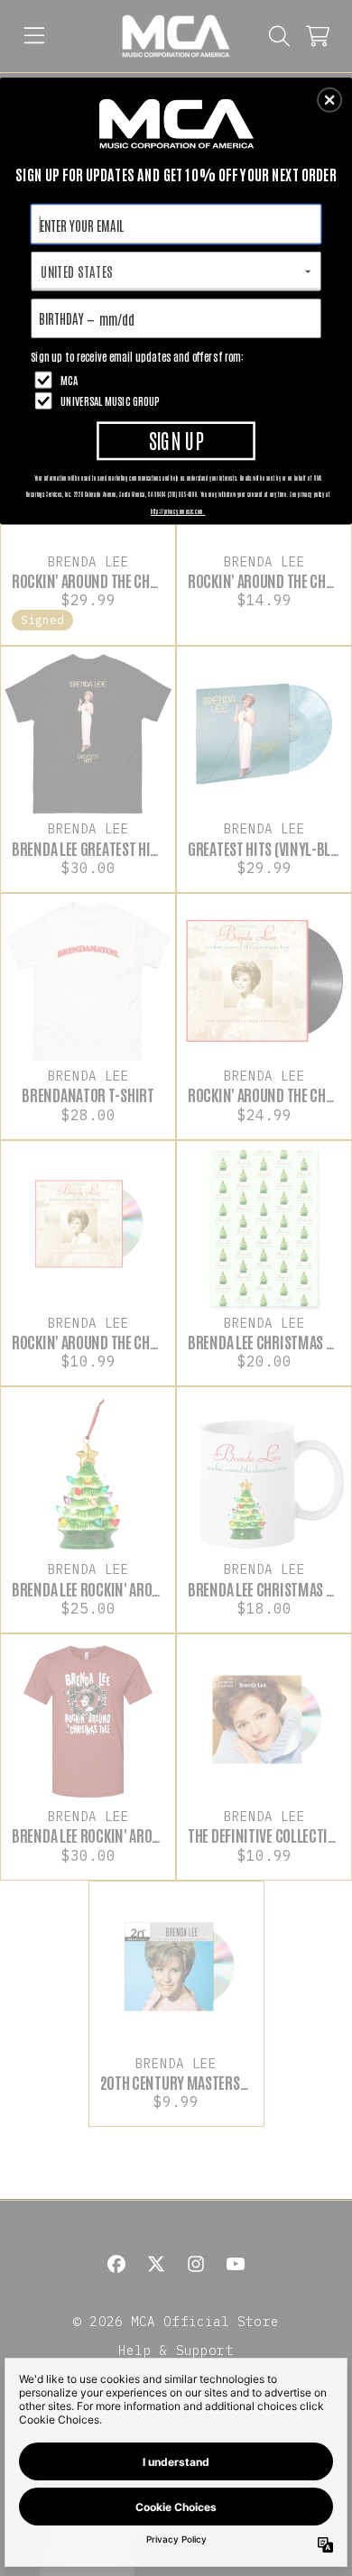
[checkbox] (178, 379)
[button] (329, 100)
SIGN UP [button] (176, 440)
